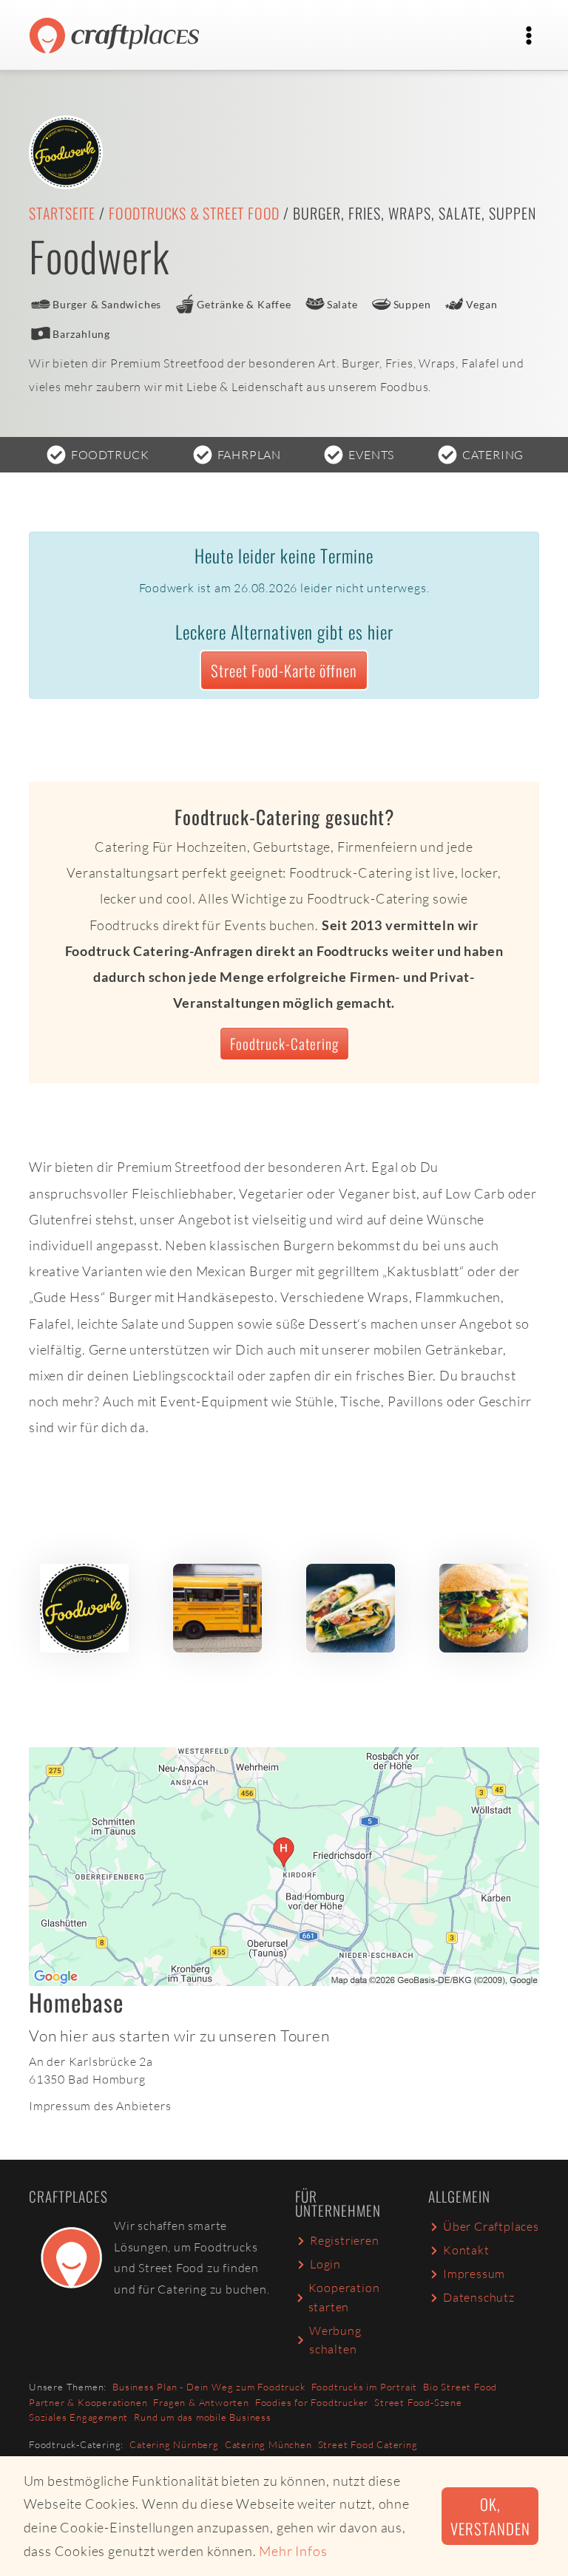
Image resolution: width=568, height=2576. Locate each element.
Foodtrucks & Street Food (194, 213)
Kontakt (466, 2250)
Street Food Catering (368, 2444)
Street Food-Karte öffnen (284, 670)
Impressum (474, 2274)
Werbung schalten (335, 2340)
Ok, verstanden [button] (490, 2516)
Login (325, 2264)
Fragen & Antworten (201, 2402)
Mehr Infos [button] (293, 2551)
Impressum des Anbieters (100, 2106)
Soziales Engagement (78, 2417)
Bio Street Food (460, 2387)
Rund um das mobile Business (203, 2417)
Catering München (268, 2444)
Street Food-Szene (418, 2402)
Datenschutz (479, 2297)
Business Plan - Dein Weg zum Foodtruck (209, 2387)
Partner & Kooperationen (88, 2402)
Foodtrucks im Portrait (365, 2387)
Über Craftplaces (491, 2226)
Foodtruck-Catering (284, 1044)
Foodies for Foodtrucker (312, 2402)
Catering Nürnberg (174, 2444)
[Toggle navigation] (529, 35)
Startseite (62, 213)
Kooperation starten (344, 2297)
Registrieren (345, 2240)
